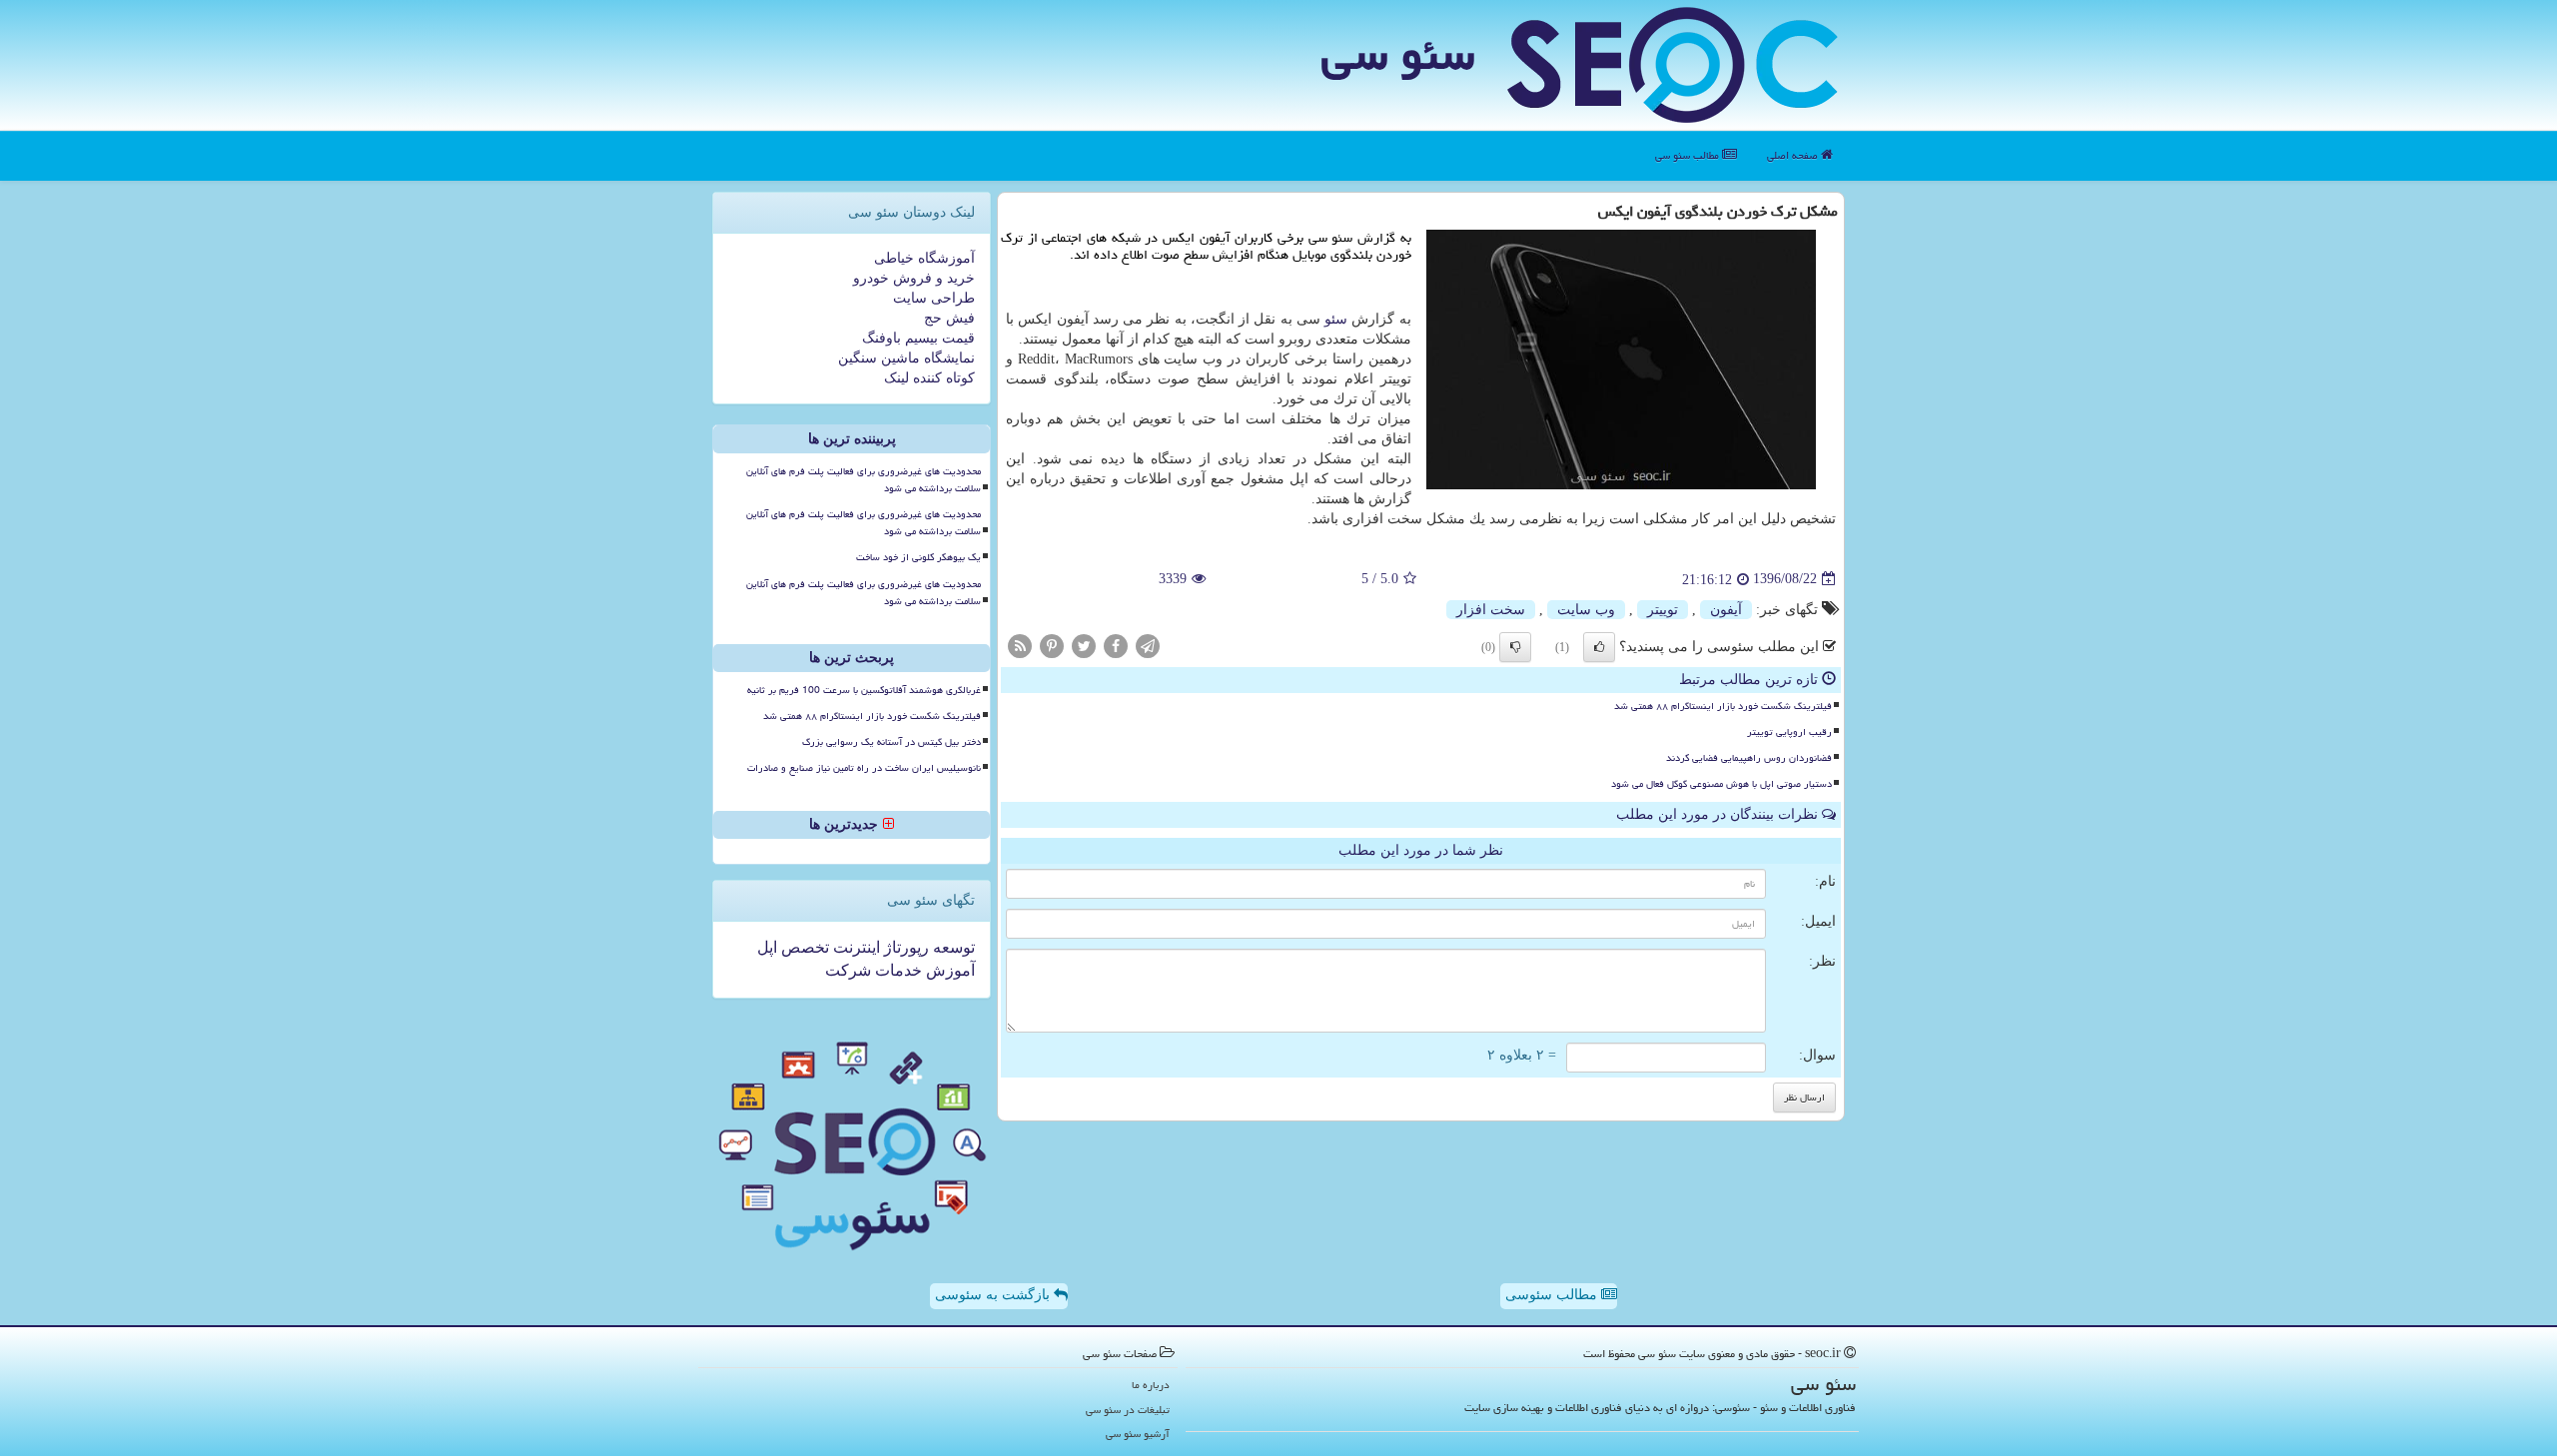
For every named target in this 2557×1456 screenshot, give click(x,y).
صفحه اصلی (1794, 155)
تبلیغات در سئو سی (1128, 1410)
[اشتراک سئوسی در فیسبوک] (1116, 645)
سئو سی (1398, 54)
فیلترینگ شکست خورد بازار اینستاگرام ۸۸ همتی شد (1723, 706)
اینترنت (854, 947)
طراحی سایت (934, 298)
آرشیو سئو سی (1138, 1434)
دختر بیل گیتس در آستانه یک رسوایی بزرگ (891, 742)
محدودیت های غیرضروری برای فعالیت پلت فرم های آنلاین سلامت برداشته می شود (863, 480)
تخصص (803, 947)
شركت (848, 970)
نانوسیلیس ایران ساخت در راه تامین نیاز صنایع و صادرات (864, 768)
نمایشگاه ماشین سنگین (906, 358)
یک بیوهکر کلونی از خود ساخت (918, 557)
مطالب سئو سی (1689, 155)
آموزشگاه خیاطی (924, 258)
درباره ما (1151, 1385)
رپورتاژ (904, 947)
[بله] (1599, 647)
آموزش (948, 970)
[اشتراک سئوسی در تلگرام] (1148, 645)
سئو (1336, 319)
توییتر (1663, 610)
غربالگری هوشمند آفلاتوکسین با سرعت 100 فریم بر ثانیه (864, 690)
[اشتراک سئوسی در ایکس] (1084, 645)
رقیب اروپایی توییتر (1789, 732)
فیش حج (949, 318)
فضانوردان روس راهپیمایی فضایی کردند (1749, 758)
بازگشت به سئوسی (994, 1295)
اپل (767, 947)
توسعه (952, 947)
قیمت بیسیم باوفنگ (918, 338)
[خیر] (1515, 647)
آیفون (1726, 610)
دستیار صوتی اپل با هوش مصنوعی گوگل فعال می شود (1721, 784)
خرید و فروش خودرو (914, 278)
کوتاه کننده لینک (929, 378)
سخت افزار (1491, 610)
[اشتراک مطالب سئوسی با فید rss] (1020, 645)
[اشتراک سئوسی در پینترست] (1052, 645)
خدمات (896, 970)
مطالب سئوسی (1553, 1295)
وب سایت (1586, 610)
